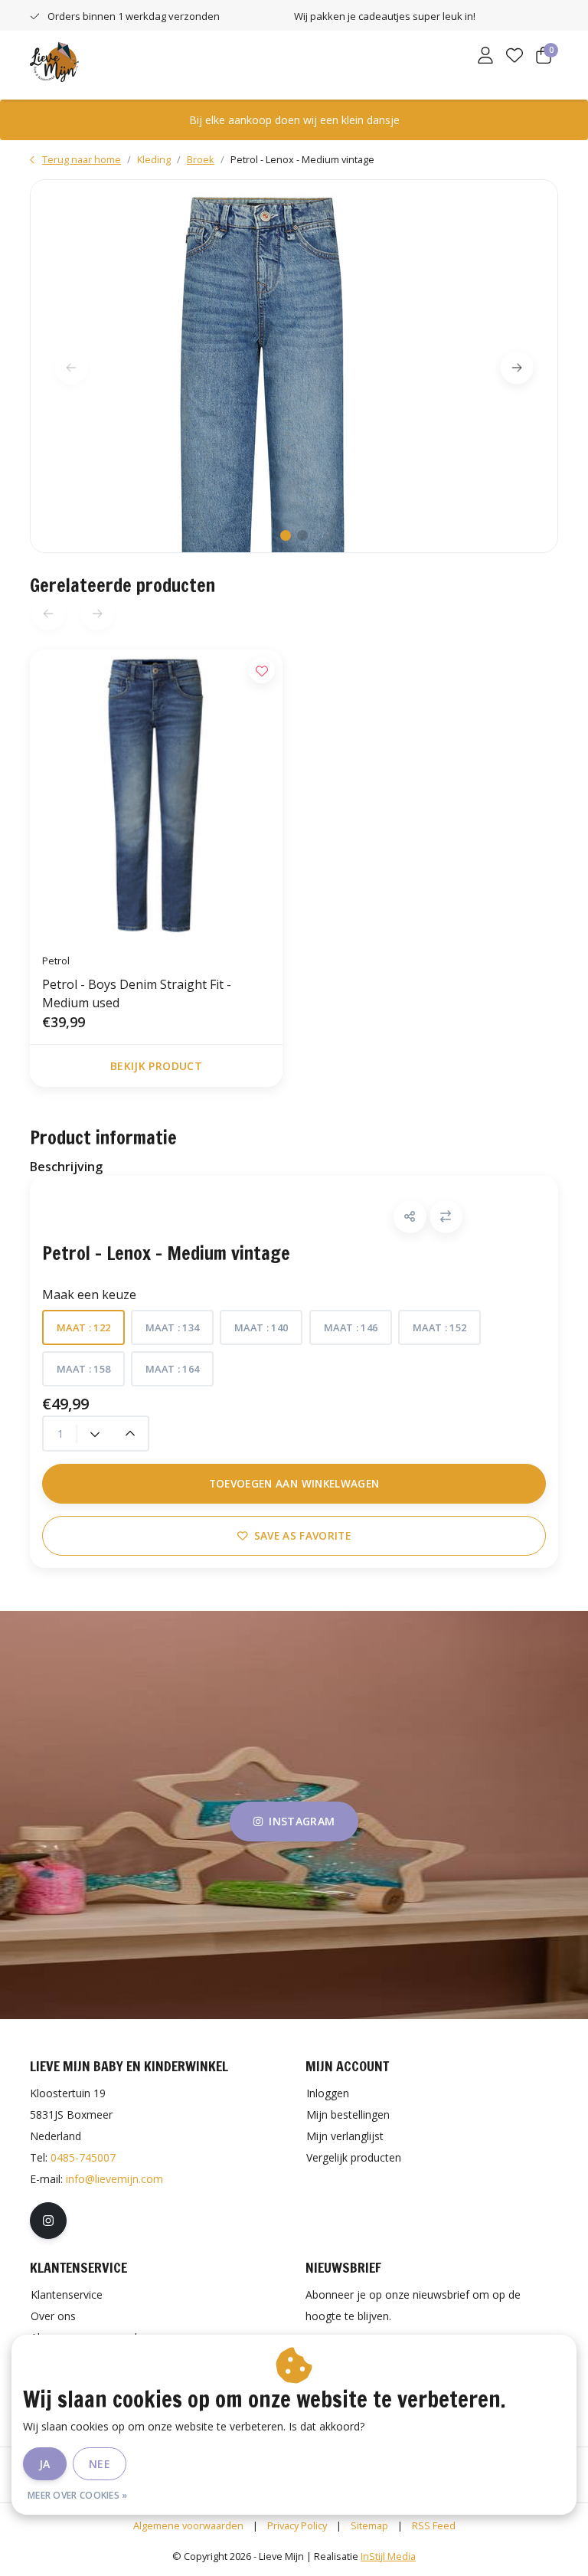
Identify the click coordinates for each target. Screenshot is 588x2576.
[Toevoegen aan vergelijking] (446, 1217)
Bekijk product (156, 1066)
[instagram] (48, 2221)
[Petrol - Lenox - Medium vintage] (294, 366)
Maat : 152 (439, 1327)
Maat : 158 (83, 1369)
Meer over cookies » (78, 2495)
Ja (45, 2464)
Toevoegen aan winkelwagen (294, 1483)
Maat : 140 (261, 1327)
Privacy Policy (297, 2525)
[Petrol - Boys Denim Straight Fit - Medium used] (156, 795)
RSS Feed (434, 2525)
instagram (302, 1821)
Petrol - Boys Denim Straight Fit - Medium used (137, 993)
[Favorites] (514, 57)
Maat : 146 (351, 1327)
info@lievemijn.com (114, 2179)
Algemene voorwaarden (188, 2525)
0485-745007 (83, 2157)
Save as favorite (302, 1535)
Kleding (154, 159)
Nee (100, 2464)
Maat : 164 (172, 1369)
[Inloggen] (485, 57)
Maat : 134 (172, 1327)
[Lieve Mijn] (54, 61)
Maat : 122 (83, 1327)
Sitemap (369, 2525)
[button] (410, 1217)
